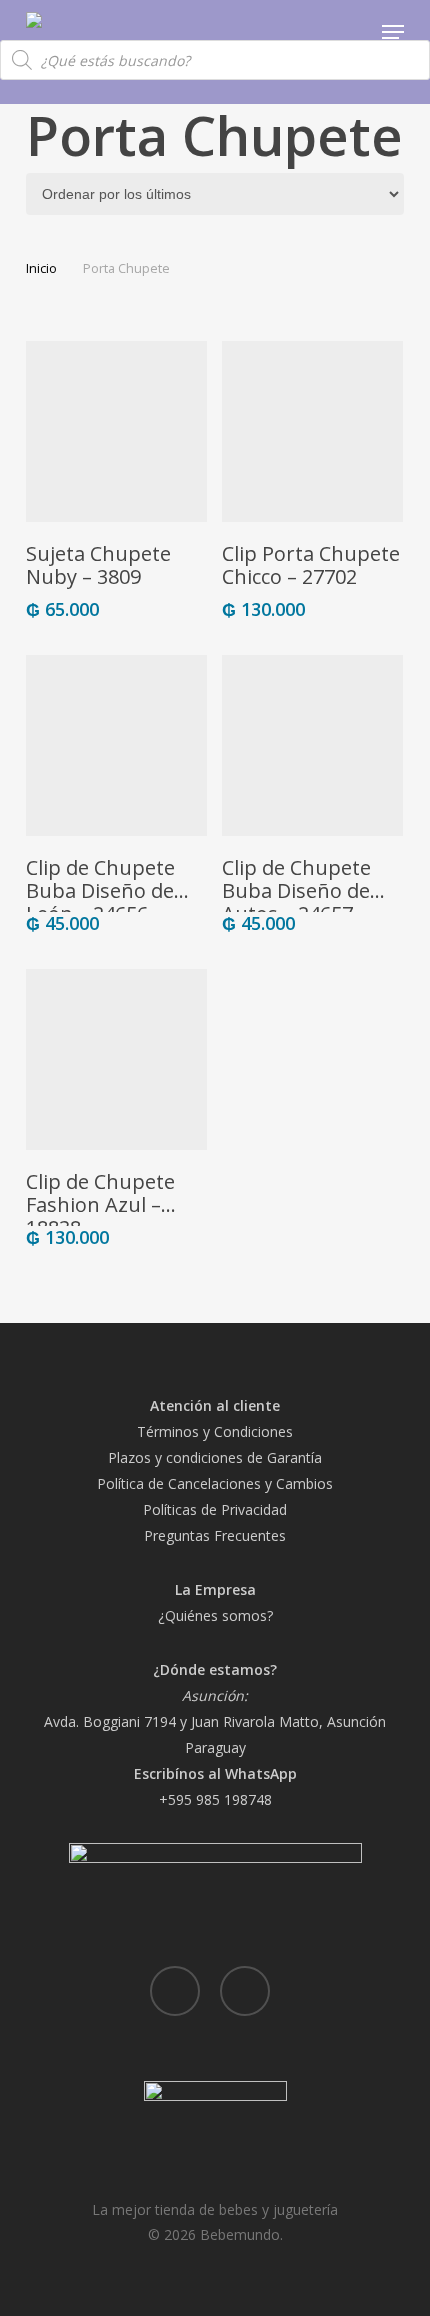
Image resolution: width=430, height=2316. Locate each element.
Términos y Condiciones (215, 1431)
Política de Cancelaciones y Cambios (215, 1483)
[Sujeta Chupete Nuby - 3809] (116, 431)
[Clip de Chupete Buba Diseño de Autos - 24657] (312, 745)
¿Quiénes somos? (215, 1615)
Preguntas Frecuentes (215, 1535)
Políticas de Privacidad (215, 1509)
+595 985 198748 (215, 1799)
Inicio (41, 268)
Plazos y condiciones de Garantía (215, 1457)
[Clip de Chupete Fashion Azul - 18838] (116, 1059)
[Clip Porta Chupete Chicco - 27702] (312, 431)
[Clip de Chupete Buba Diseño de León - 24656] (116, 745)
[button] (393, 32)
